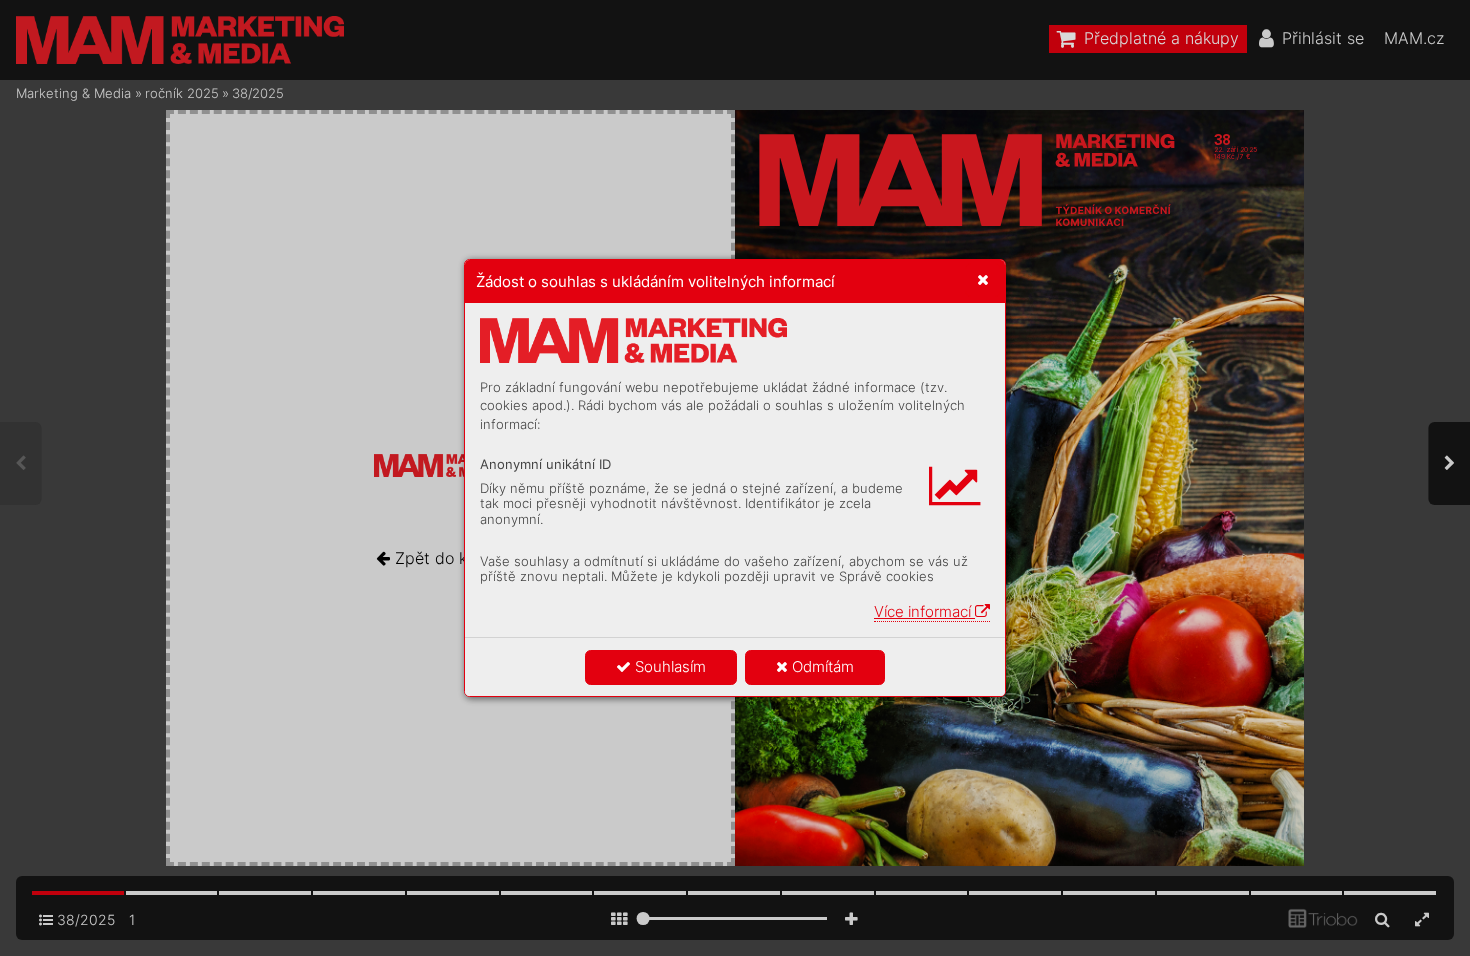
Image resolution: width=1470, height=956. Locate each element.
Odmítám (821, 666)
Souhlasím (668, 666)
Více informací (924, 611)
